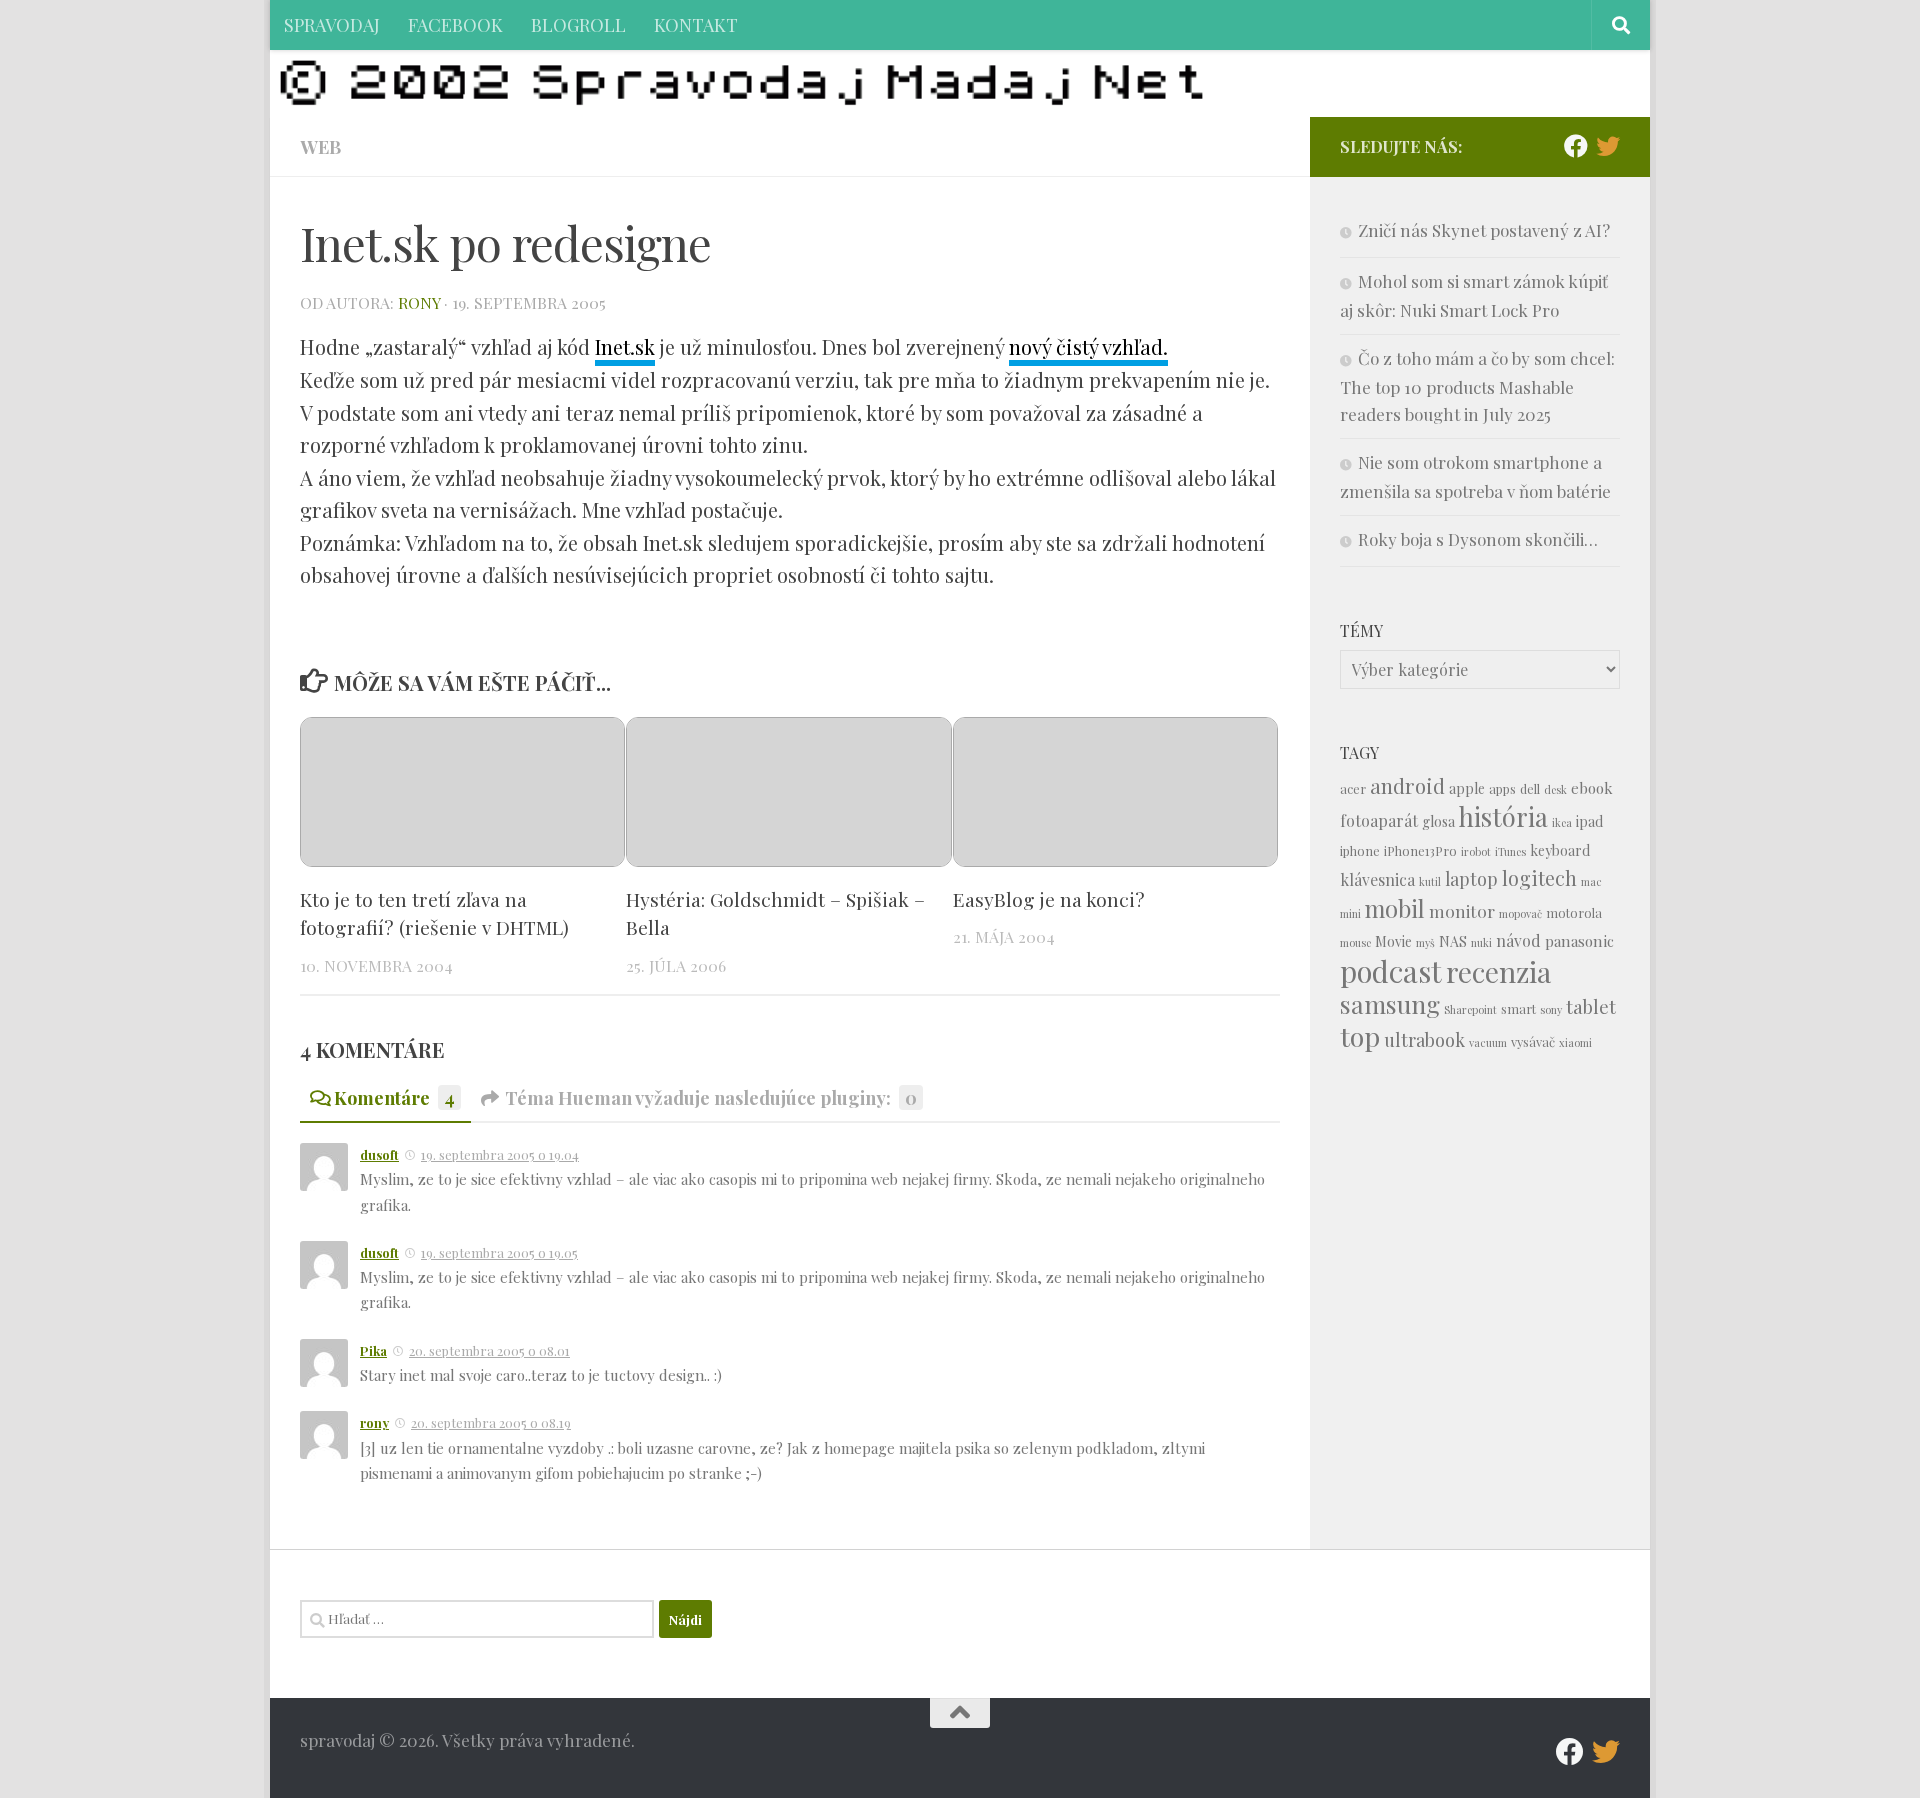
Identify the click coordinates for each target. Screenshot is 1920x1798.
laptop (1471, 878)
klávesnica (1377, 879)
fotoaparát (1379, 820)
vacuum (1488, 1042)
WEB (320, 146)
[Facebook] (1576, 146)
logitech (1539, 878)
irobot (1476, 851)
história (1503, 816)
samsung (1390, 1003)
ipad (1589, 821)
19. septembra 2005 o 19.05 (499, 1252)
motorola (1574, 912)
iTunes (1510, 851)
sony (1551, 1009)
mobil (1395, 908)
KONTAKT (696, 24)
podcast (1391, 970)
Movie (1393, 941)
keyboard (1560, 850)
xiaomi (1575, 1042)
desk (1555, 789)
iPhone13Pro (1420, 850)
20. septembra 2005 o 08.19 (491, 1422)
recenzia (1498, 971)
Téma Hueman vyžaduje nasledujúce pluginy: (711, 1097)
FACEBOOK (455, 24)
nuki (1481, 942)
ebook (1592, 788)
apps (1502, 788)
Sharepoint (1470, 1009)
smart (1518, 1008)
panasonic (1579, 941)
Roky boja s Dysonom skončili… (1478, 539)
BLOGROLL (578, 24)
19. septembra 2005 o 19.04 (500, 1154)
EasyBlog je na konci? (1049, 899)
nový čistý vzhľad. (1088, 346)
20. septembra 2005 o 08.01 (489, 1350)
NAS (1453, 941)
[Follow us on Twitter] (1608, 146)
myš (1425, 942)
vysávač (1533, 1041)
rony (419, 302)
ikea (1562, 822)
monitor (1462, 910)
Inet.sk (625, 346)
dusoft (379, 1154)
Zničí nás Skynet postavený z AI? (1484, 230)
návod (1518, 940)
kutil (1430, 881)
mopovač (1520, 913)
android (1407, 785)
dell (1530, 788)
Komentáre (394, 1097)
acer (1353, 788)
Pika (373, 1350)
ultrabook (1424, 1039)
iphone (1360, 850)
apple (1467, 788)
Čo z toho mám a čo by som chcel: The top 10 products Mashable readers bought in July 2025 (1477, 386)
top (1360, 1036)
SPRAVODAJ (332, 24)
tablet (1591, 1006)
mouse (1355, 942)
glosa (1438, 821)
